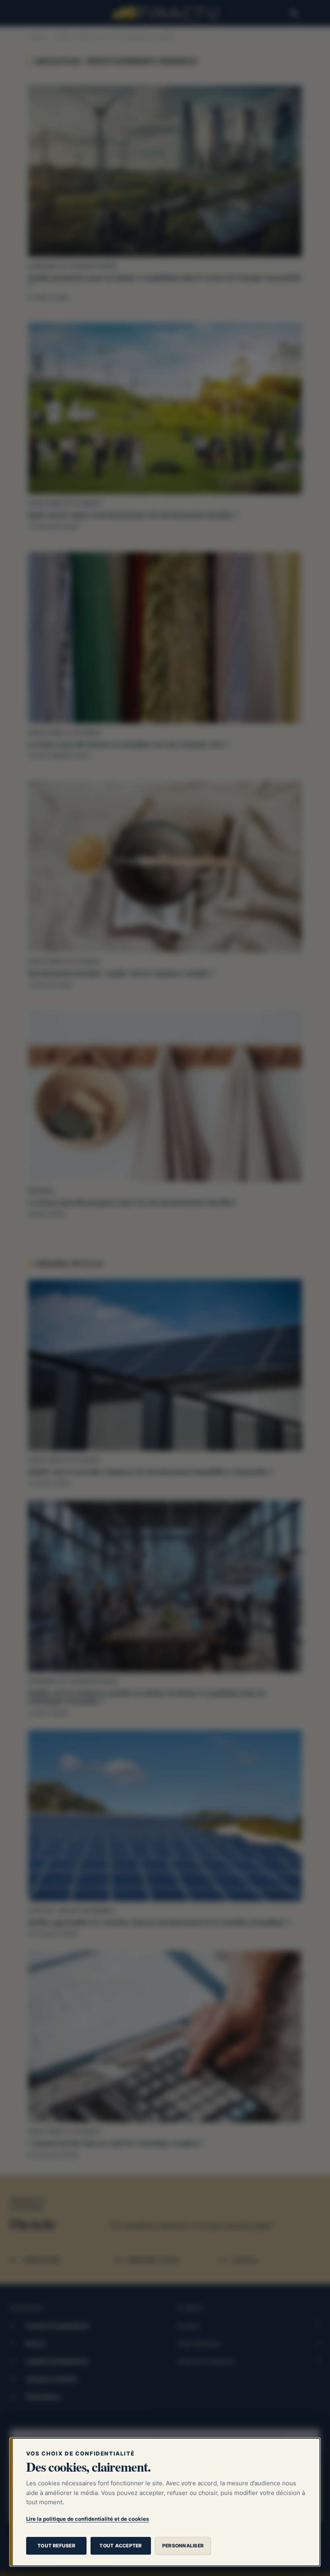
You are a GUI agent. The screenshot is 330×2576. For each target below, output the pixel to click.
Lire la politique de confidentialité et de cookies (88, 2519)
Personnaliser (183, 2546)
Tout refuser (56, 2546)
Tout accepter (121, 2546)
